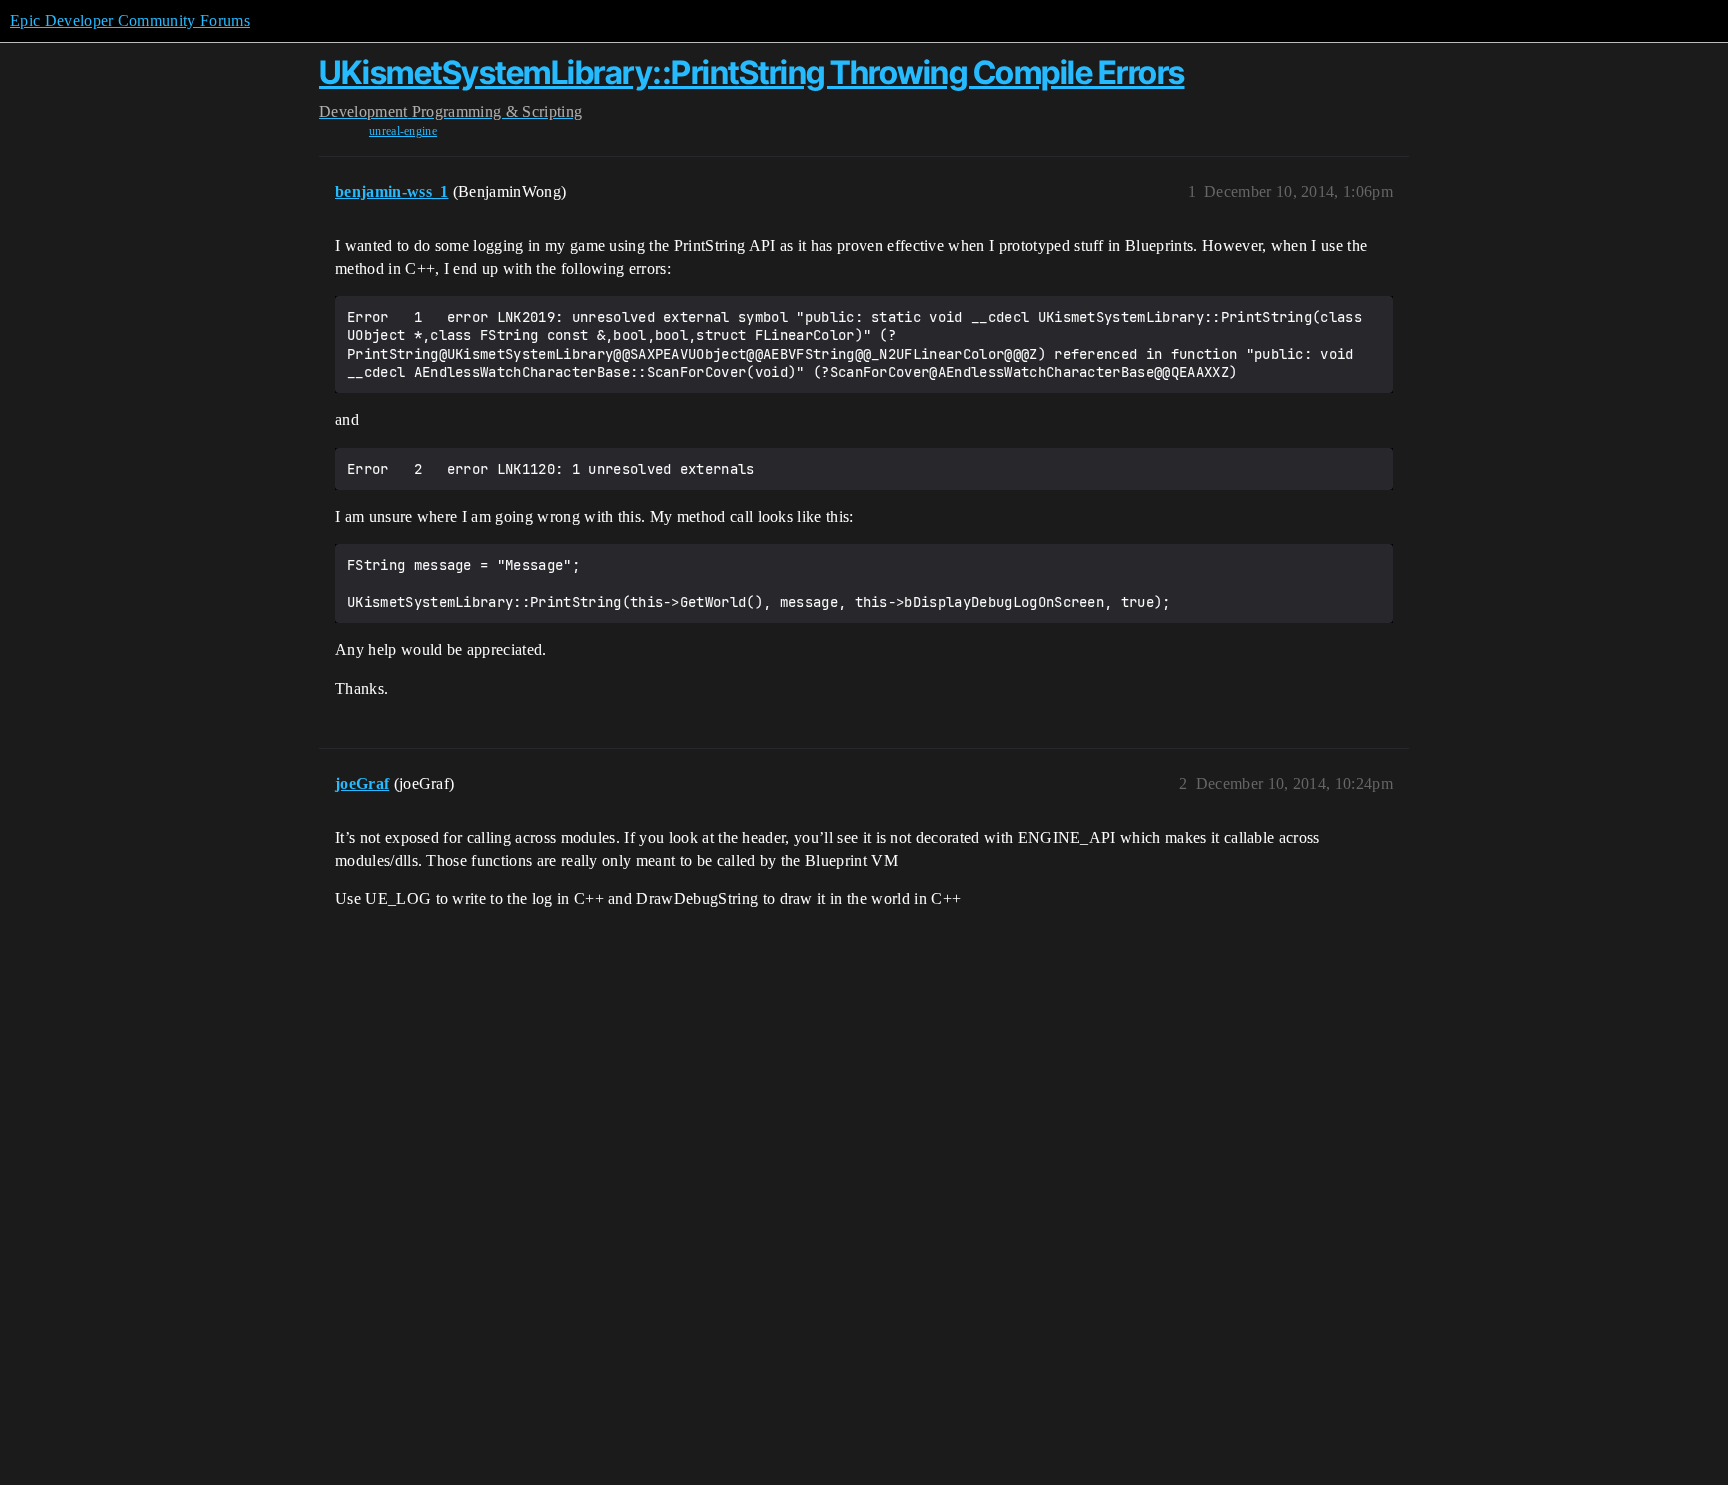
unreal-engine (403, 131)
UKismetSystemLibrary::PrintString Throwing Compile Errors (752, 72)
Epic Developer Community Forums (130, 20)
